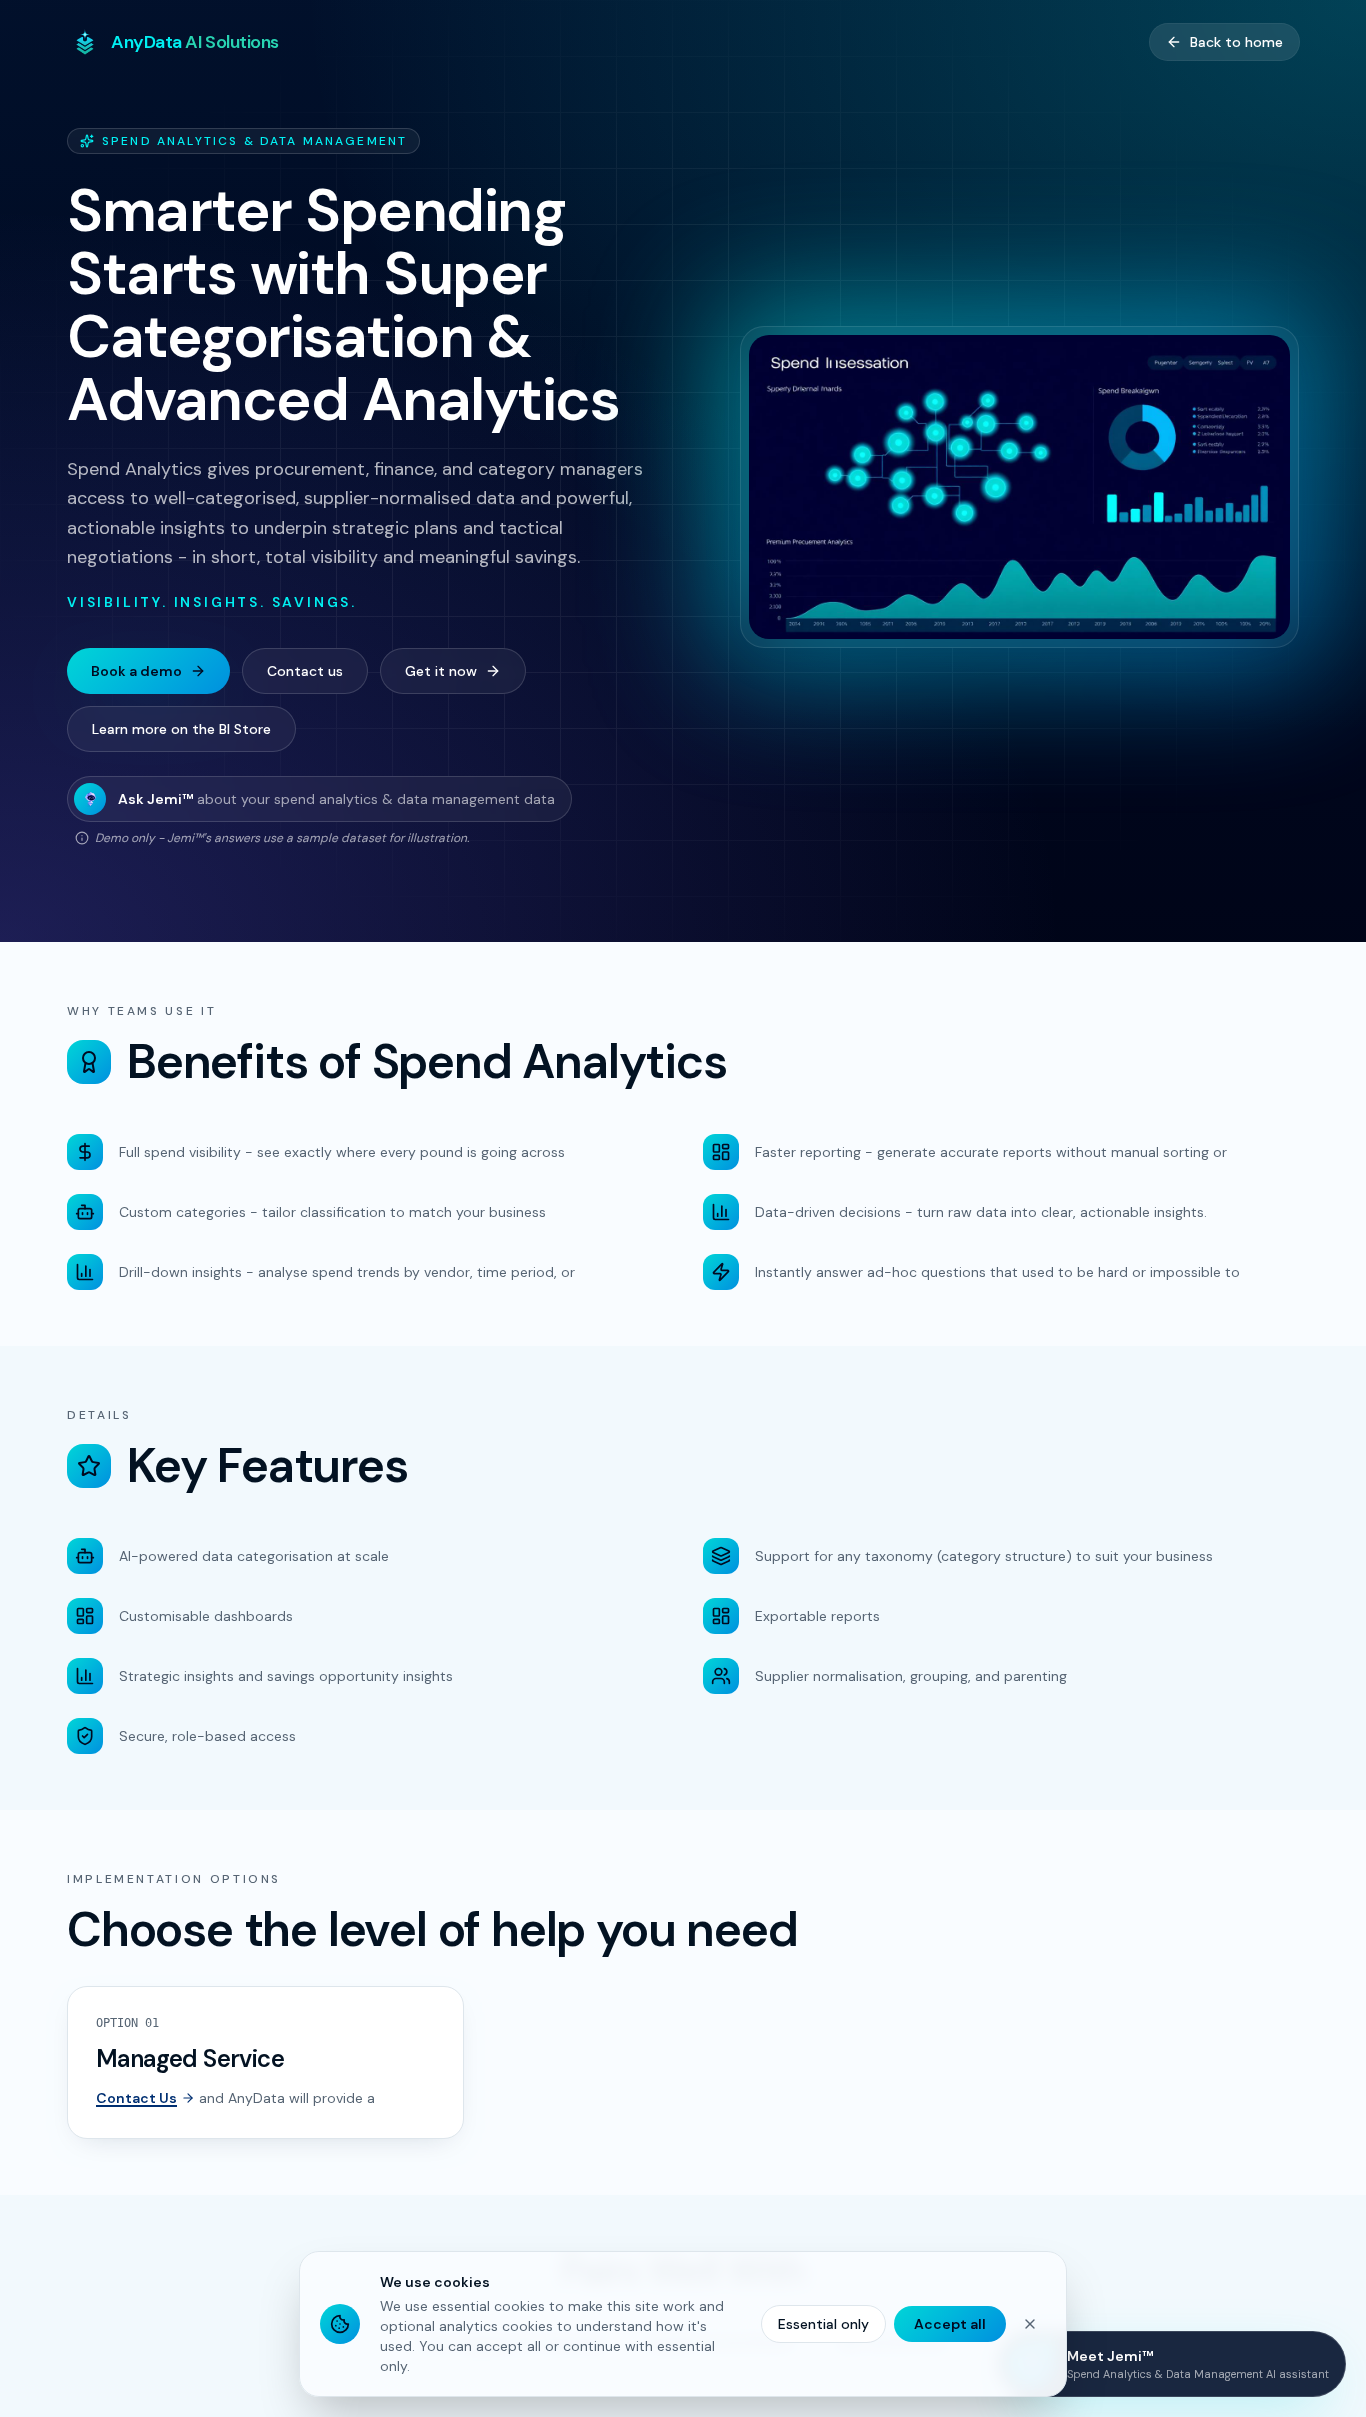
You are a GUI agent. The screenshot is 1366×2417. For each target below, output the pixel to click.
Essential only (823, 2324)
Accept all (950, 2324)
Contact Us (136, 2098)
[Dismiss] (1030, 2324)
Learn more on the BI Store (181, 729)
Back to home (1236, 42)
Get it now (441, 671)
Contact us (305, 671)
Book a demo (136, 671)
